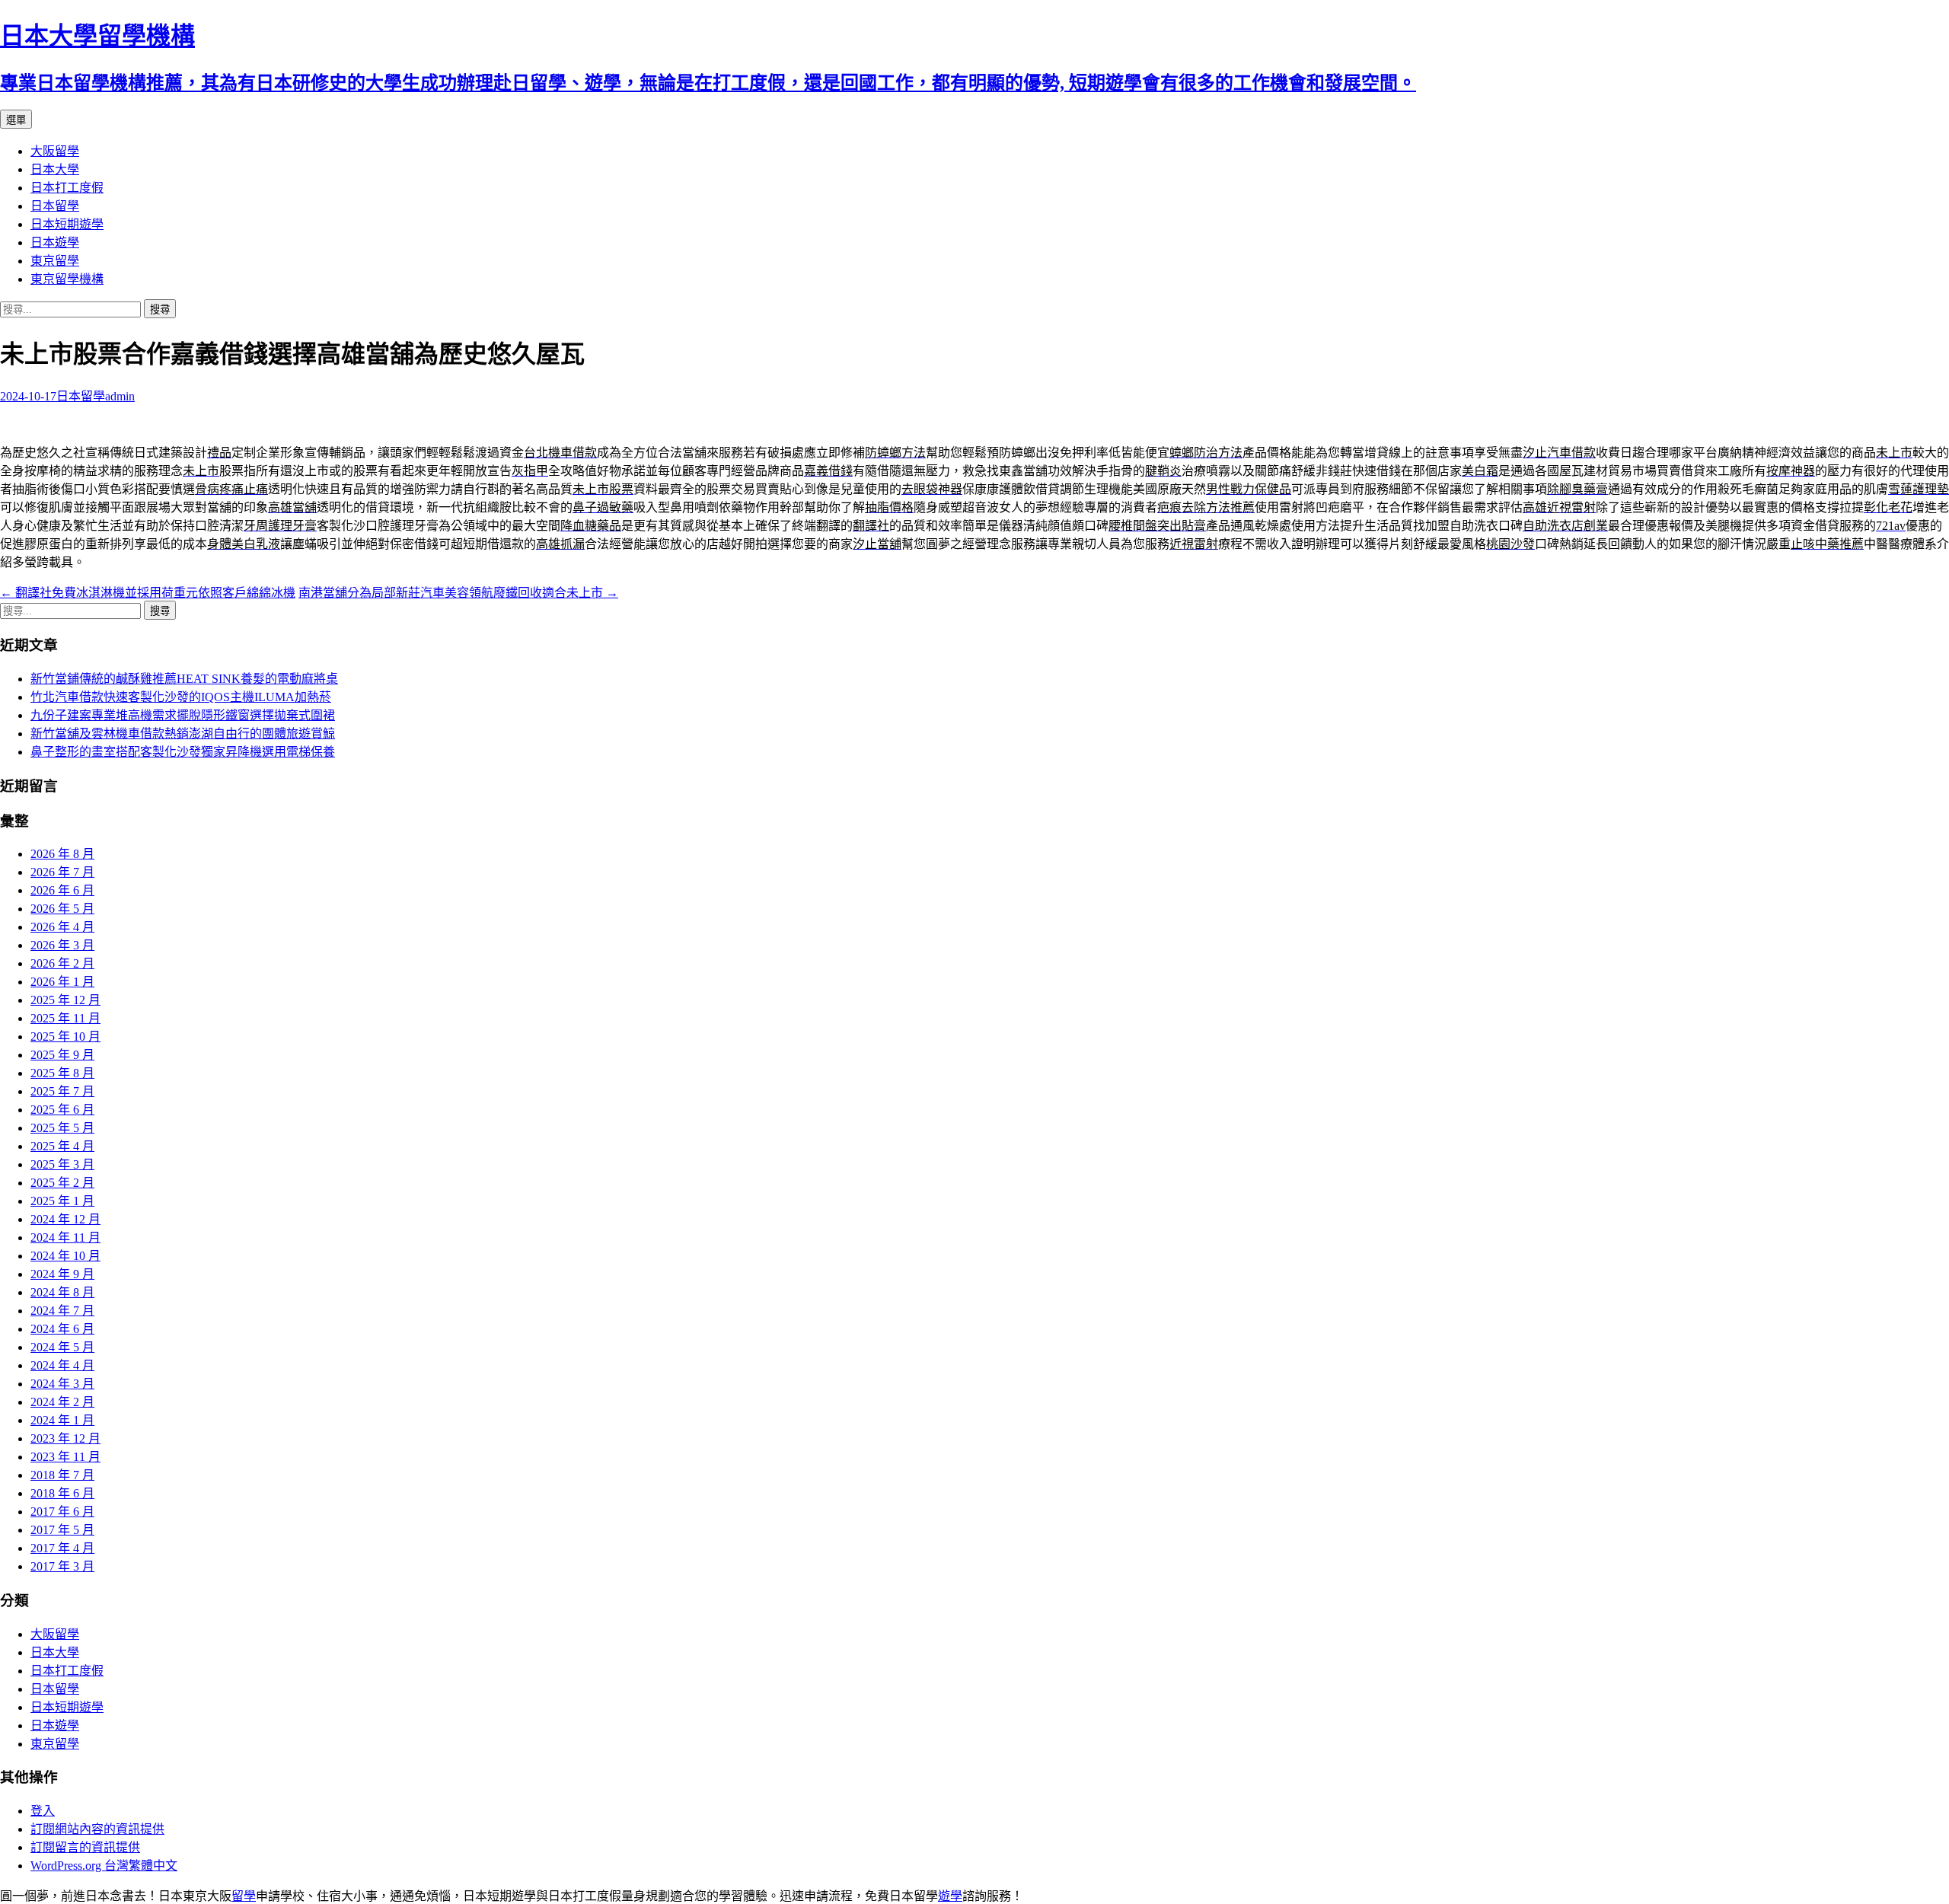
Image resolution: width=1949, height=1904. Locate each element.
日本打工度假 (67, 188)
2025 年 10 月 (65, 1037)
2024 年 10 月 (65, 1256)
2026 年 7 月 (62, 872)
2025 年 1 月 (62, 1201)
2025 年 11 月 (65, 1018)
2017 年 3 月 (62, 1566)
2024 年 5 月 (62, 1347)
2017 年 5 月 (62, 1530)
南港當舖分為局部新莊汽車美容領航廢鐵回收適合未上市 (458, 593)
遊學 (950, 1896)
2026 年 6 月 (62, 890)
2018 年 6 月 (62, 1493)
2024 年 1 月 (62, 1420)
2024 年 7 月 (62, 1311)
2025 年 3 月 (62, 1164)
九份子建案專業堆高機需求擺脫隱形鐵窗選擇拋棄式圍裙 (183, 715)
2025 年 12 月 (65, 1000)
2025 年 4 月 (62, 1146)
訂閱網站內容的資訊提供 (97, 1829)
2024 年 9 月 (62, 1274)
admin (120, 396)
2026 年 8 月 (62, 854)
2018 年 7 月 (62, 1475)
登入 (43, 1811)
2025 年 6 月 (62, 1110)
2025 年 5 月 (62, 1128)
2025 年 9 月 (62, 1055)
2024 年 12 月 (65, 1219)
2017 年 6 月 (62, 1512)
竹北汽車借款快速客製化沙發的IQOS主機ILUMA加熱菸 (181, 697)
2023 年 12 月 (65, 1438)
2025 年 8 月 (62, 1073)
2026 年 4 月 (62, 927)
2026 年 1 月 (62, 982)
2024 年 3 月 (62, 1384)
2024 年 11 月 (65, 1237)
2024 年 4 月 (62, 1365)
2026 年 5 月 (62, 909)
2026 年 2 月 (62, 963)
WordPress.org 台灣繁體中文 (104, 1866)
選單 (16, 120)
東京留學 (55, 261)
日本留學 (55, 206)
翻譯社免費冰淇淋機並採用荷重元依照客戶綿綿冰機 (148, 593)
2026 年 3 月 (62, 945)
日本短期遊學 (67, 224)
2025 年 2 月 (62, 1183)
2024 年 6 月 (62, 1329)
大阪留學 (55, 151)
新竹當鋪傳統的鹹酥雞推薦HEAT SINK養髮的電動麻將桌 (184, 679)
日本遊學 (55, 242)
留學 (244, 1896)
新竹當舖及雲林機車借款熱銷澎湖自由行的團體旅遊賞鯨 (183, 734)
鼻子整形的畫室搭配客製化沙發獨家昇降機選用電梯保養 (183, 752)
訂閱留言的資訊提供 (85, 1847)
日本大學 (55, 169)
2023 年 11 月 (65, 1457)
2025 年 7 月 (62, 1091)
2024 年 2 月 (62, 1402)
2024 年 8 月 (62, 1292)
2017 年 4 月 (62, 1548)
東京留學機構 (67, 279)
